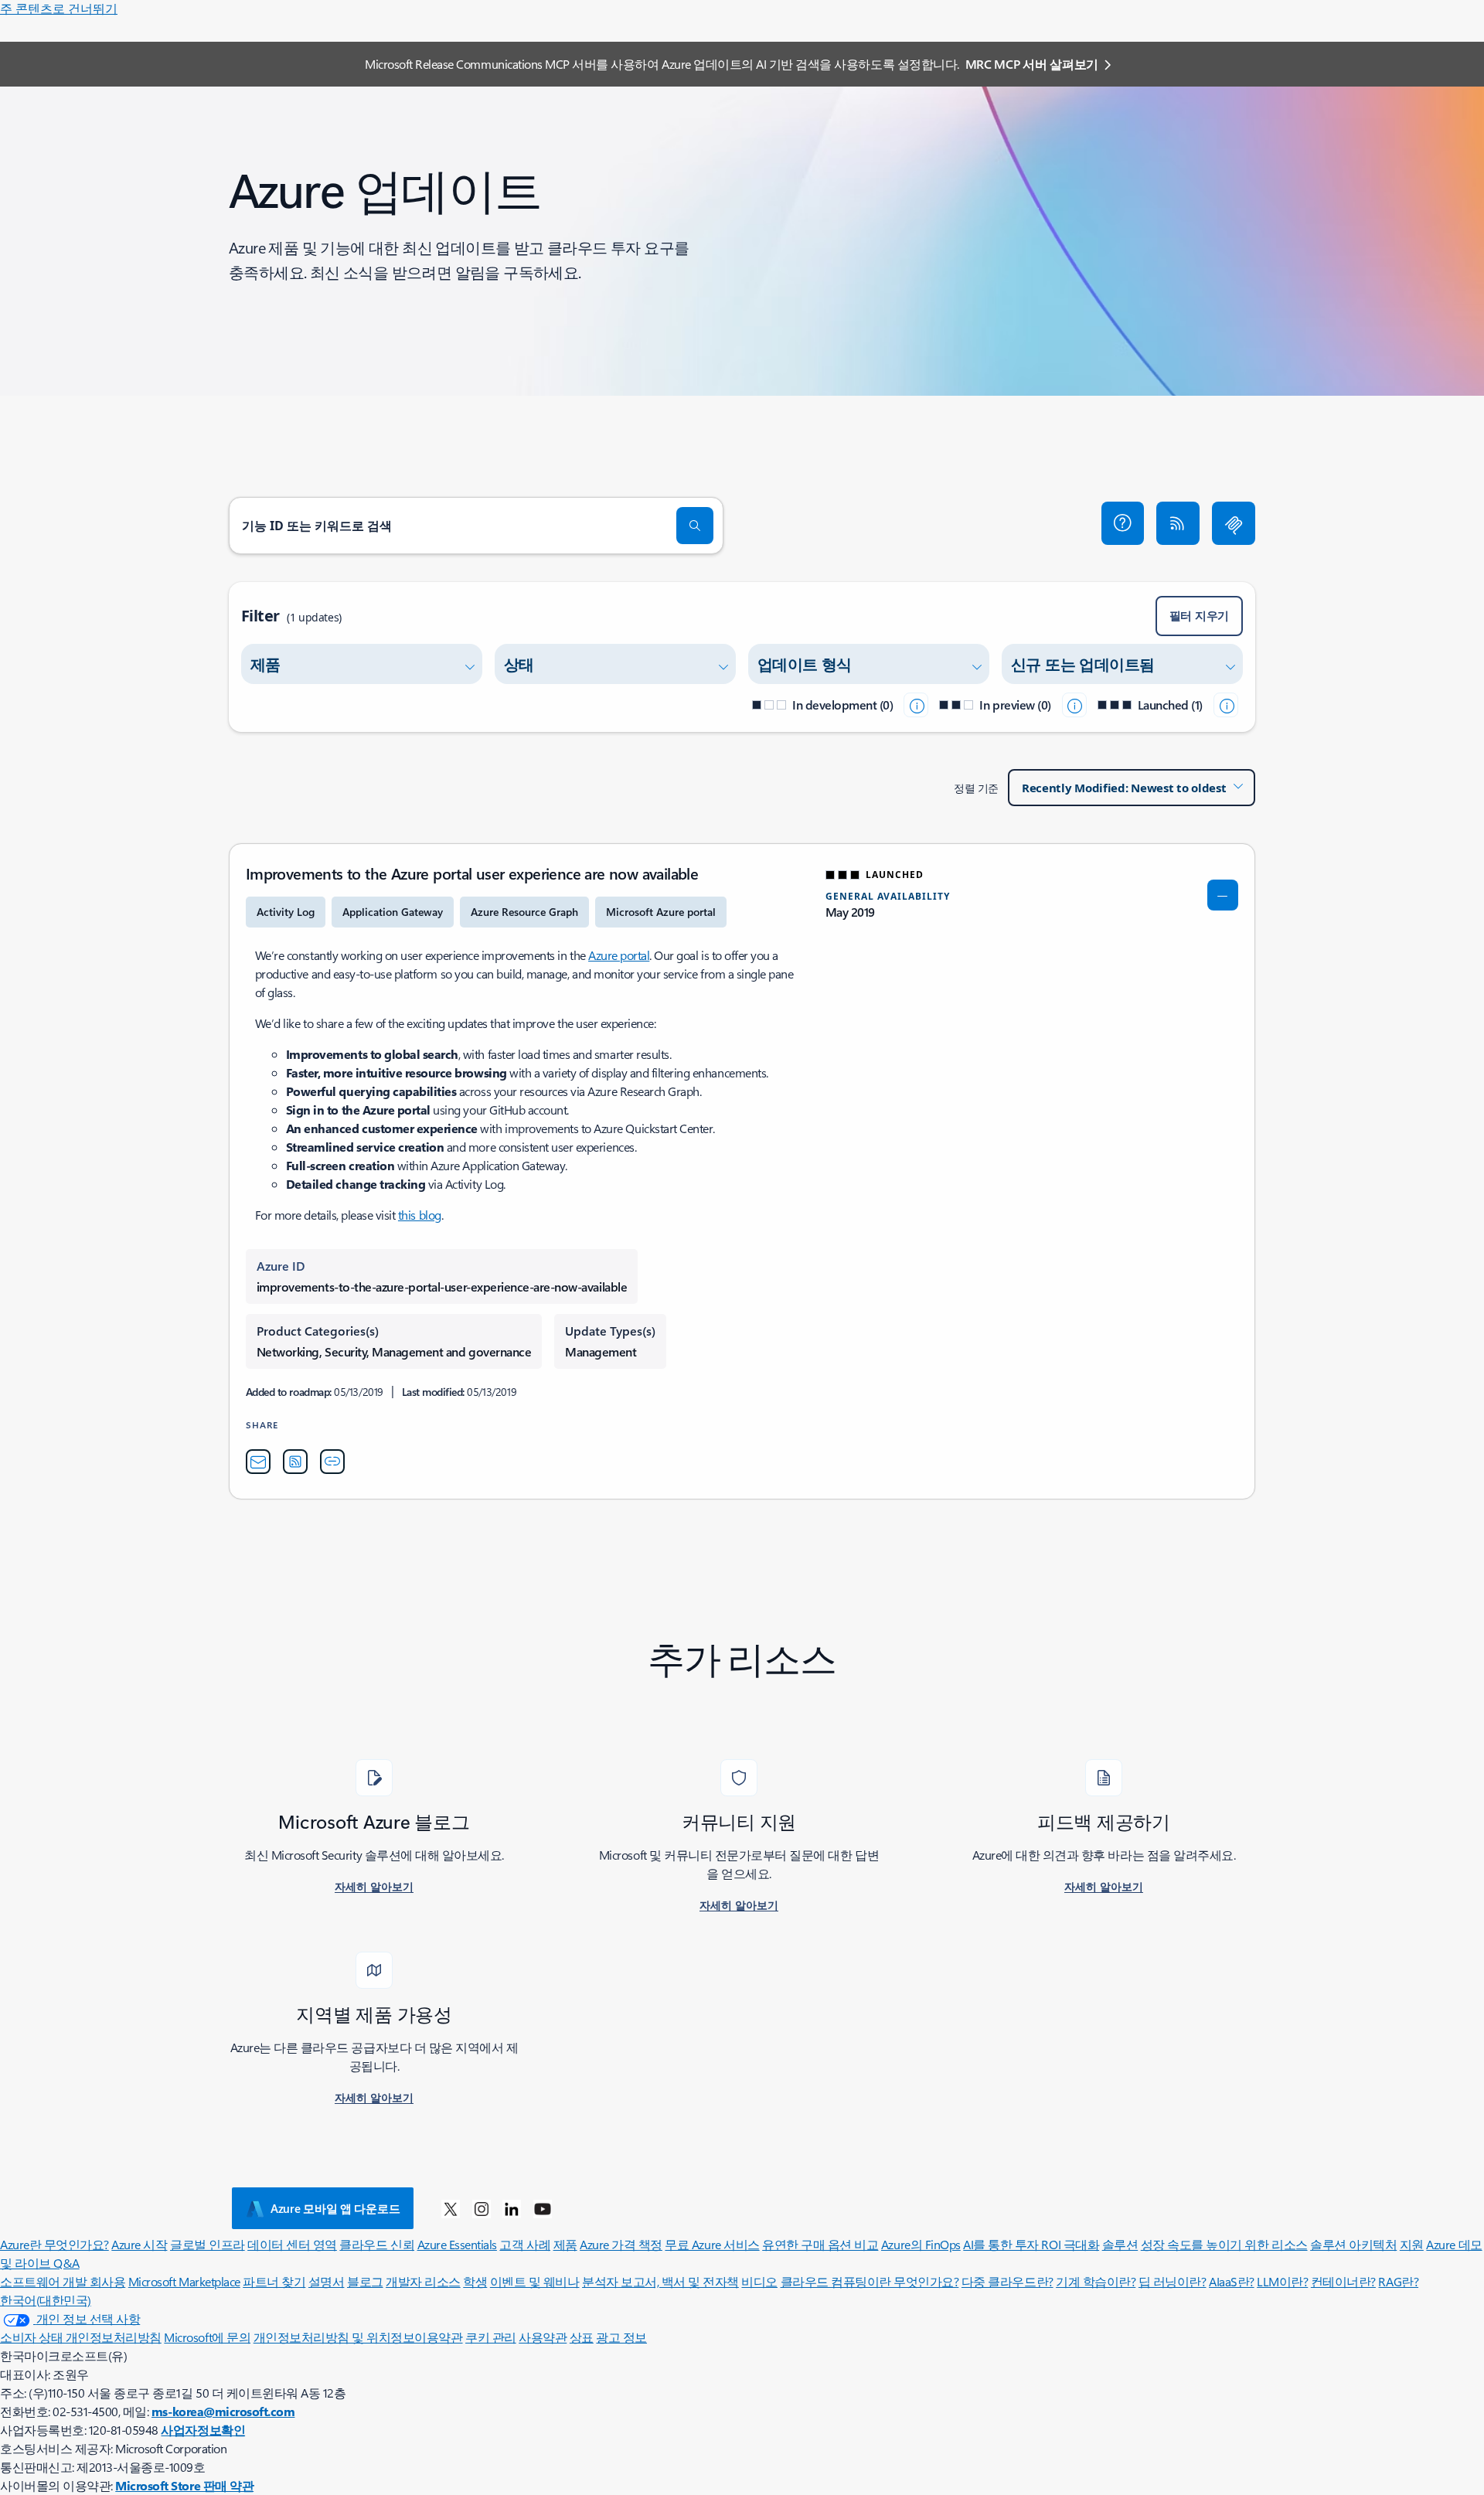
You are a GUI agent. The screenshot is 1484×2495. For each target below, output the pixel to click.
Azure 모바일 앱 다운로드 (335, 2208)
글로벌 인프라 (208, 2244)
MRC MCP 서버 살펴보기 (1032, 64)
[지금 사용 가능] (1226, 705)
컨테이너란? (1343, 2281)
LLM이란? (1282, 2281)
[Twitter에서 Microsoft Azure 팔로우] (451, 2208)
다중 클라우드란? (1007, 2281)
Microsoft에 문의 (207, 2337)
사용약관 (543, 2337)
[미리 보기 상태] (1074, 705)
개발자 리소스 (423, 2281)
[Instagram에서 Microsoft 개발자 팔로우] (482, 2208)
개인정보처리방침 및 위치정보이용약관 (358, 2337)
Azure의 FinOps (921, 2244)
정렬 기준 (976, 788)
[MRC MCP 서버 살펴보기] (1234, 523)
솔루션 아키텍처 (1353, 2244)
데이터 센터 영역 (292, 2244)
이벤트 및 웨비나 (535, 2281)
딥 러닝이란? (1173, 2281)
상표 (582, 2337)
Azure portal (619, 955)
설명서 (327, 2281)
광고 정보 (621, 2337)
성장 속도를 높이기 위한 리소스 (1224, 2244)
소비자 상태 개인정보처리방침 (81, 2337)
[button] (1123, 523)
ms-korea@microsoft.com (223, 2411)
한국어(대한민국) (46, 2300)
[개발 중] (916, 705)
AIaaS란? (1232, 2281)
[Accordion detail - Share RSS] (295, 1462)
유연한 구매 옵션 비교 (820, 2244)
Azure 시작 (139, 2244)
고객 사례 (525, 2244)
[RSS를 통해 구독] (1178, 523)
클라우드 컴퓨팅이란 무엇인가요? (870, 2281)
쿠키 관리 (491, 2337)
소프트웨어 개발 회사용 (63, 2281)
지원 (1412, 2244)
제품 (565, 2244)
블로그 (365, 2281)
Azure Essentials (457, 2244)
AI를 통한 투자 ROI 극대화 (1031, 2244)
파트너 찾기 (274, 2281)
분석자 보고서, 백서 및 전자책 (660, 2281)
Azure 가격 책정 (621, 2244)
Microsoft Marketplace (184, 2281)
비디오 (759, 2281)
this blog (420, 1215)
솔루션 (1120, 2244)
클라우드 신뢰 (377, 2244)
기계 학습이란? (1096, 2281)
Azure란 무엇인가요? (54, 2244)
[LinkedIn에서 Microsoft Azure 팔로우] (512, 2208)
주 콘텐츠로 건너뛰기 (59, 8)
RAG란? (1398, 2281)
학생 (475, 2281)
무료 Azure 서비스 (712, 2244)
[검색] (695, 526)
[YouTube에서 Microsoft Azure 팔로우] (543, 2208)
